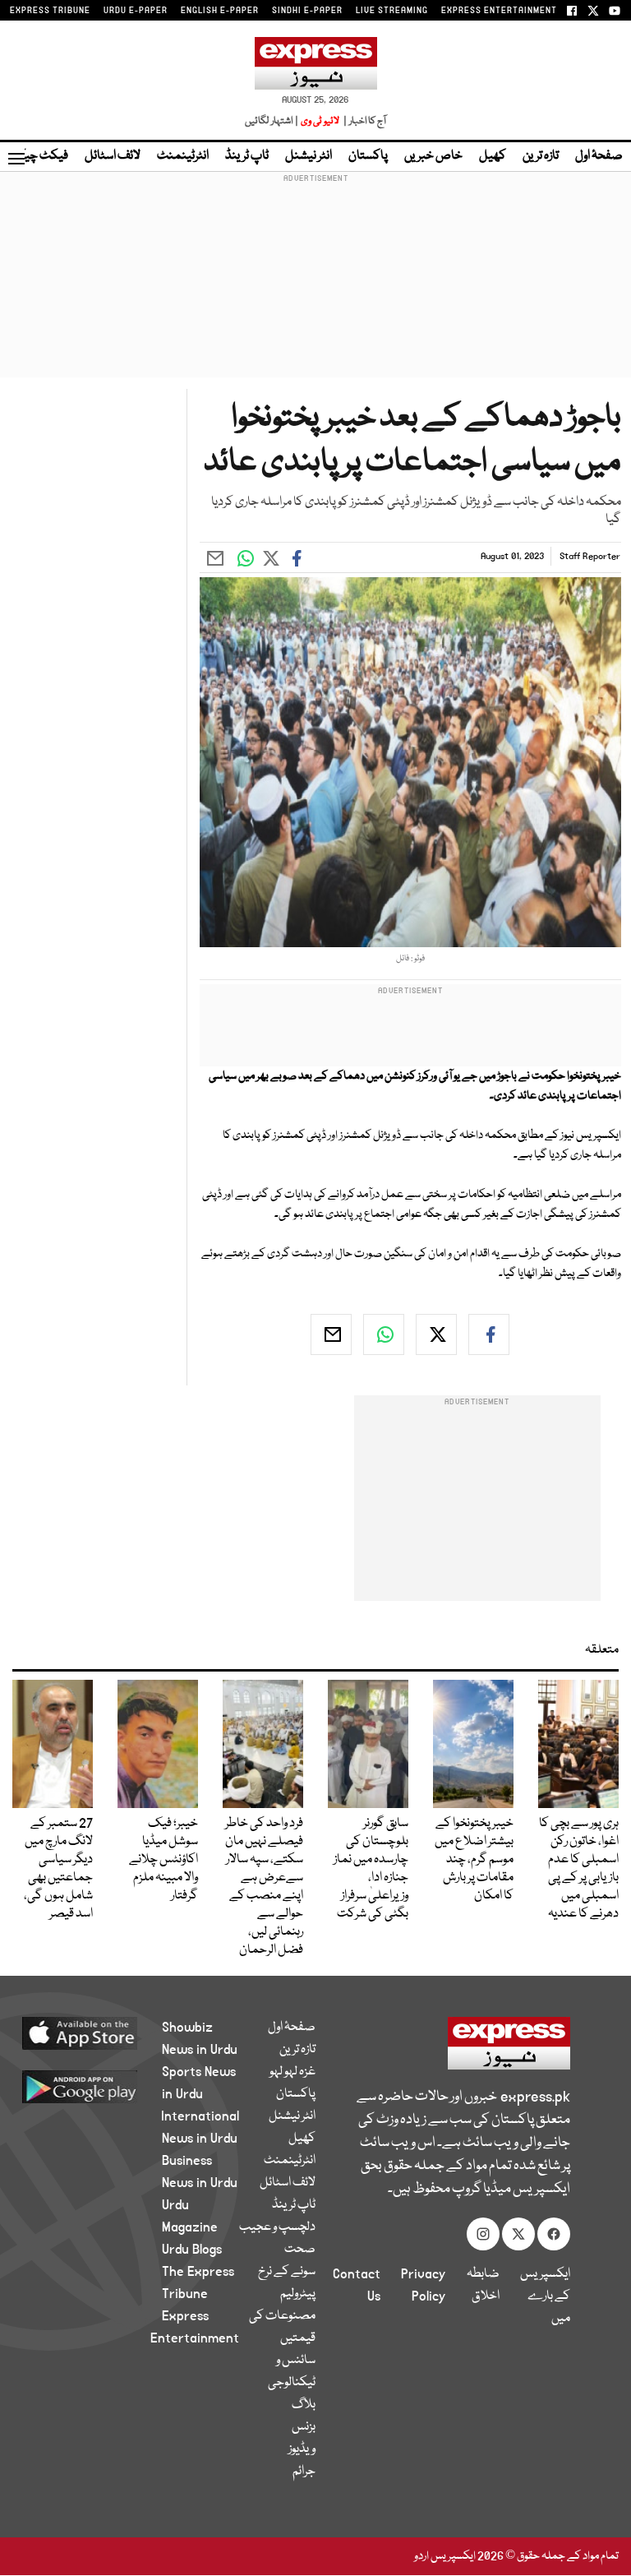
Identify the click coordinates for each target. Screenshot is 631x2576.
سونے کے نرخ (287, 2272)
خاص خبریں (433, 156)
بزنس (304, 2427)
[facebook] (489, 1334)
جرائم (304, 2472)
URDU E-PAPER (136, 11)
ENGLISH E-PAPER (220, 11)
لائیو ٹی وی (320, 121)
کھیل (493, 156)
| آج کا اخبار (364, 121)
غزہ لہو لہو (292, 2072)
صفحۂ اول (599, 156)
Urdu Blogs (192, 2250)
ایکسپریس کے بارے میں (545, 2296)
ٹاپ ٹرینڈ (247, 156)
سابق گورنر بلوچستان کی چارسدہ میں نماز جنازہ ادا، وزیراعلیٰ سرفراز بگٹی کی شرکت (371, 1869)
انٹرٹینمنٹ (183, 156)
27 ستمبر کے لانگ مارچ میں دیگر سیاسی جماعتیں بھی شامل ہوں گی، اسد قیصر (58, 1869)
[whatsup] (384, 1334)
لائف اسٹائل (113, 156)
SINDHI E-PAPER (307, 11)
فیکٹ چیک (39, 156)
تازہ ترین (541, 156)
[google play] (99, 2086)
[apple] (99, 2033)
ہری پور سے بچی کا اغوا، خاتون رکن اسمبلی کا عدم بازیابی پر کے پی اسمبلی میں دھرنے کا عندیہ (579, 1869)
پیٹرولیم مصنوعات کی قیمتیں (282, 2316)
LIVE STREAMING (392, 11)
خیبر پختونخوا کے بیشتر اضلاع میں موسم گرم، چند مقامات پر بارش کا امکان (474, 1860)
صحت (300, 2250)
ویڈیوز (302, 2449)
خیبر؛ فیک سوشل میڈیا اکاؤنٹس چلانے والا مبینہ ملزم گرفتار (164, 1860)
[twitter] (436, 1334)
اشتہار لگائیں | (272, 121)
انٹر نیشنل (309, 156)
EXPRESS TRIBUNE (50, 11)
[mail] (331, 1334)
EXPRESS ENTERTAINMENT (499, 11)
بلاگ (304, 2405)
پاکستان (368, 156)
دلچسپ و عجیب (277, 2227)
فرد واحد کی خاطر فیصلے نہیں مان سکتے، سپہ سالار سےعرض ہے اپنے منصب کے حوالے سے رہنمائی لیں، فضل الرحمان (264, 1887)
